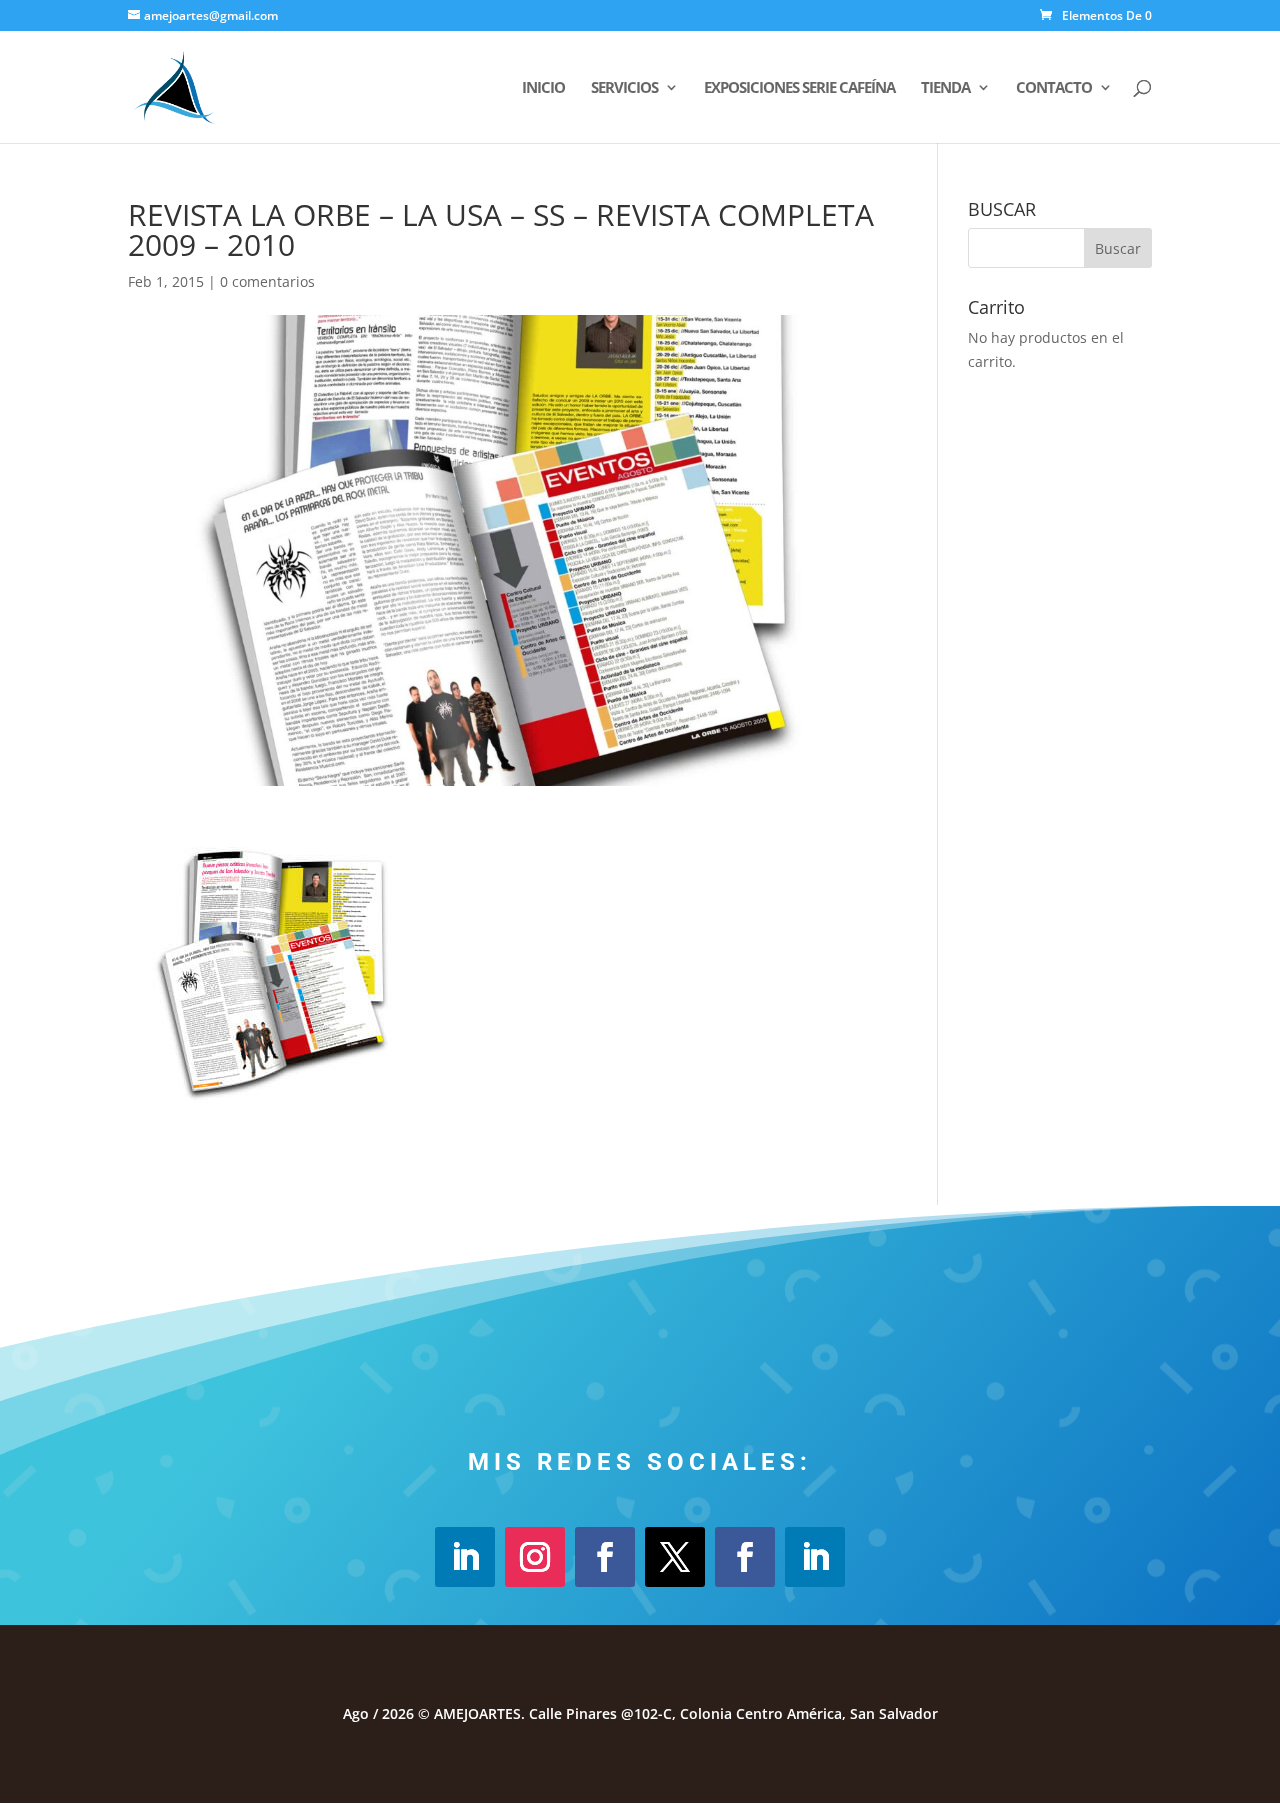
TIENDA (945, 88)
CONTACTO (1054, 88)
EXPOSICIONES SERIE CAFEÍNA (799, 88)
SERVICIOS (624, 88)
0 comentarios (267, 281)
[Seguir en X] (675, 1557)
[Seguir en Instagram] (535, 1557)
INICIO (543, 88)
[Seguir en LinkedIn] (465, 1557)
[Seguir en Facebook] (605, 1557)
